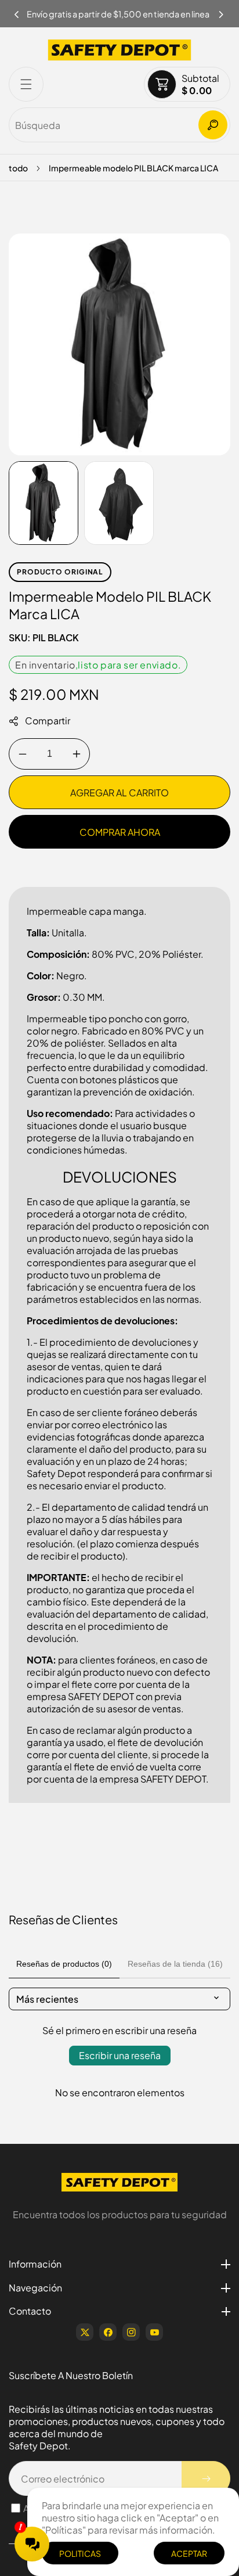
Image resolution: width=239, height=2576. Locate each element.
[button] (222, 11)
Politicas (80, 2553)
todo (18, 168)
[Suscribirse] (206, 2478)
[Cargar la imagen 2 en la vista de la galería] (119, 503)
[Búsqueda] (213, 125)
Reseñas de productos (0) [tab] (64, 1964)
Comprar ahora (120, 832)
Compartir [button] (48, 721)
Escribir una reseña (120, 2055)
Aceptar (189, 2553)
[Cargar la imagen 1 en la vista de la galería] (44, 503)
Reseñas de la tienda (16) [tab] (175, 1964)
